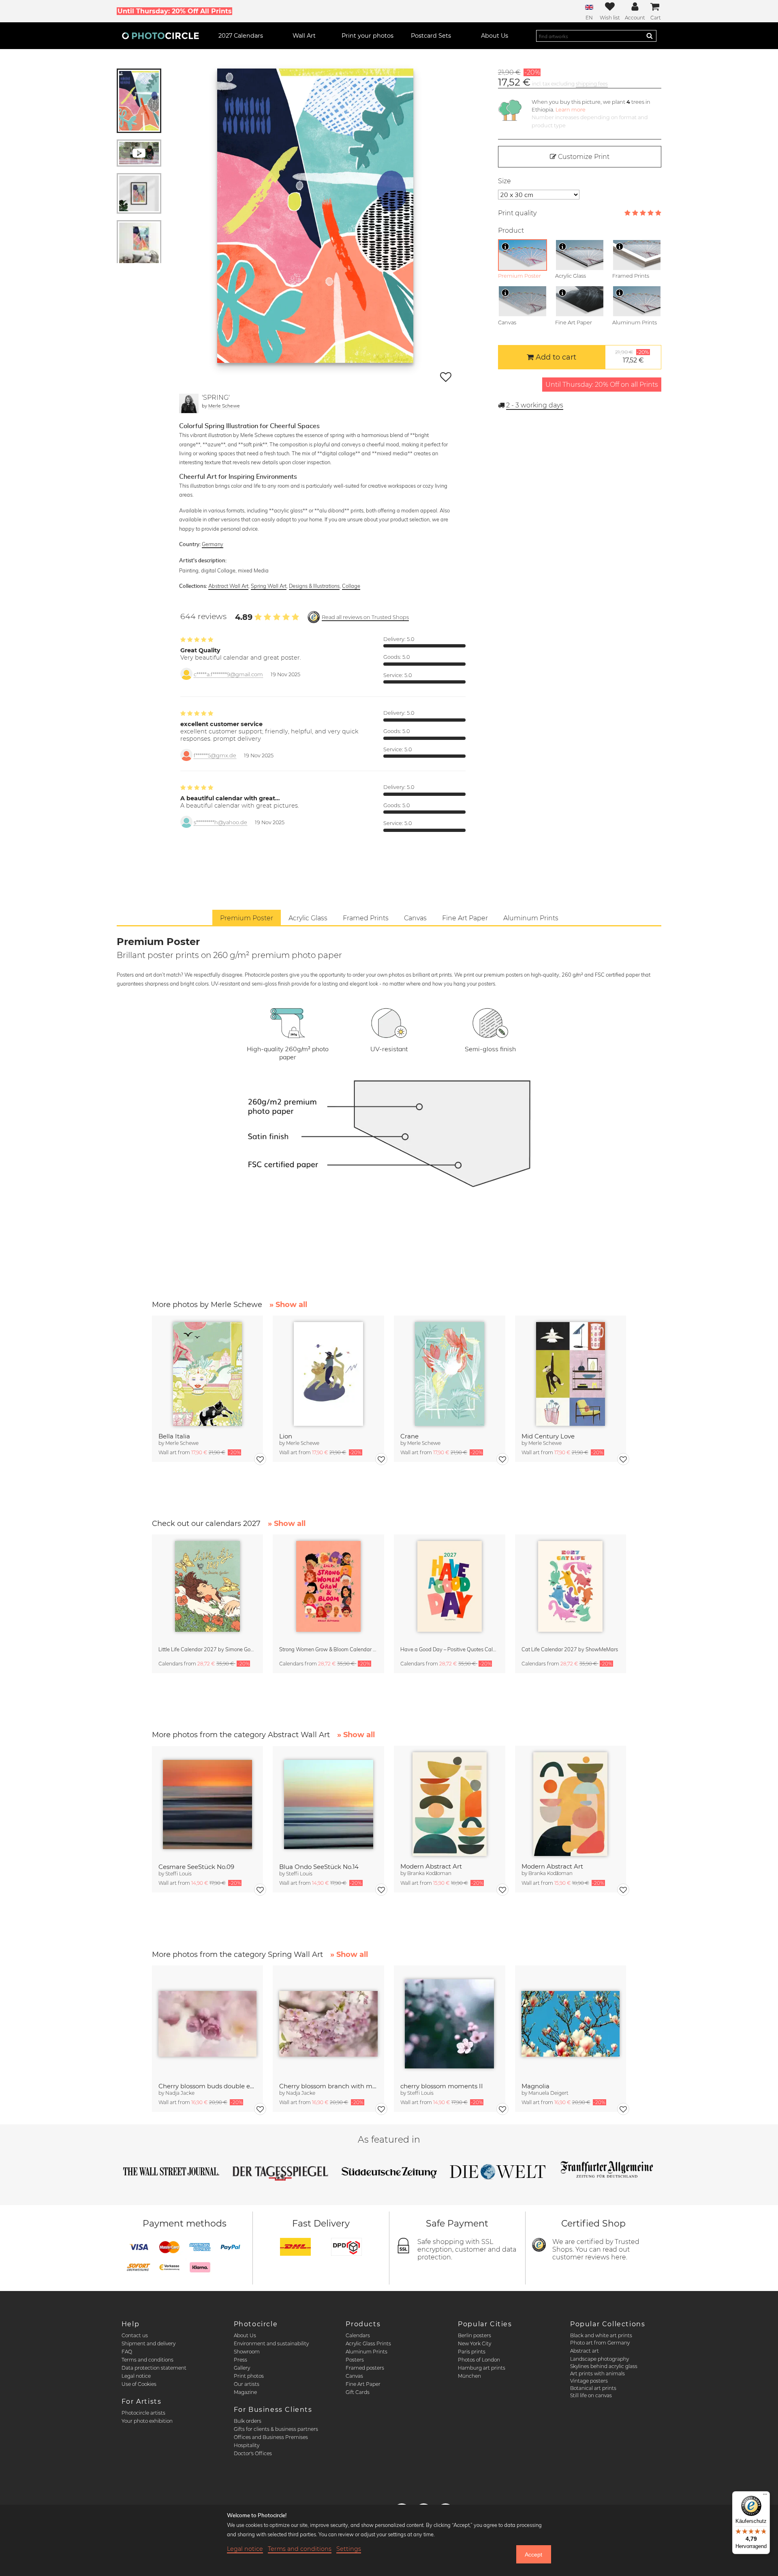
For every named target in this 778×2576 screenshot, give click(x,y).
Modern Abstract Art (431, 1866)
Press (240, 2360)
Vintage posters (589, 2381)
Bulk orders (248, 2421)
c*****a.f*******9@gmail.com (228, 674)
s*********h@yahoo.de (220, 822)
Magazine (245, 2392)
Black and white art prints (601, 2335)
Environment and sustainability (271, 2343)
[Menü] (765, 2496)
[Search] (650, 36)
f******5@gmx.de (215, 755)
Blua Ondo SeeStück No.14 (319, 1867)
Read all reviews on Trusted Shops (365, 617)
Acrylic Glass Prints (368, 2343)
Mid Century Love (548, 1436)
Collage (351, 586)
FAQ (127, 2352)
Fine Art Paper (363, 2384)
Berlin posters (474, 2335)
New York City (474, 2343)
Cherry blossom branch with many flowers (328, 2086)
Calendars (358, 2335)
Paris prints (472, 2352)
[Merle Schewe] (189, 403)
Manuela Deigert (548, 2093)
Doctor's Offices (253, 2453)
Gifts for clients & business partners (276, 2429)
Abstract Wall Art (228, 586)
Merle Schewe (224, 406)
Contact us (135, 2335)
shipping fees (592, 84)
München (469, 2376)
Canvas (354, 2376)
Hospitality (247, 2445)
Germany (213, 544)
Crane (409, 1436)
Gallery (242, 2368)
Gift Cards (358, 2392)
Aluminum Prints (367, 2352)
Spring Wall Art (269, 586)
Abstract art (585, 2351)
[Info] (505, 246)
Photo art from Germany (600, 2343)
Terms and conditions (147, 2360)
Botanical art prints (593, 2388)
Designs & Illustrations (314, 586)
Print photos (249, 2376)
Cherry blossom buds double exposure (208, 2086)
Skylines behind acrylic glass (604, 2366)
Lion (286, 1436)
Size (504, 181)
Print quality (517, 213)
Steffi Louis (178, 1874)
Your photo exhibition (147, 2421)
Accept (533, 2555)
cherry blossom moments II (442, 2086)
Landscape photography (600, 2359)
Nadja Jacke (180, 2093)
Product (511, 230)
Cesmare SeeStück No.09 (196, 1867)
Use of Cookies (139, 2384)
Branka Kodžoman (429, 1873)
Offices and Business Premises (271, 2437)
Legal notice (136, 2376)
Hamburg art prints (482, 2368)
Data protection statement (154, 2368)
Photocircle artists (143, 2413)
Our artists (247, 2384)
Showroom (247, 2352)
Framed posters (365, 2368)
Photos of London (479, 2360)
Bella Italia (174, 1436)
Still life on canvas (591, 2395)
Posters (355, 2360)
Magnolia (535, 2086)
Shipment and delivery (149, 2343)
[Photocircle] (160, 36)
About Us (245, 2335)
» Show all (288, 1305)
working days (535, 405)
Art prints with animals (597, 2373)
